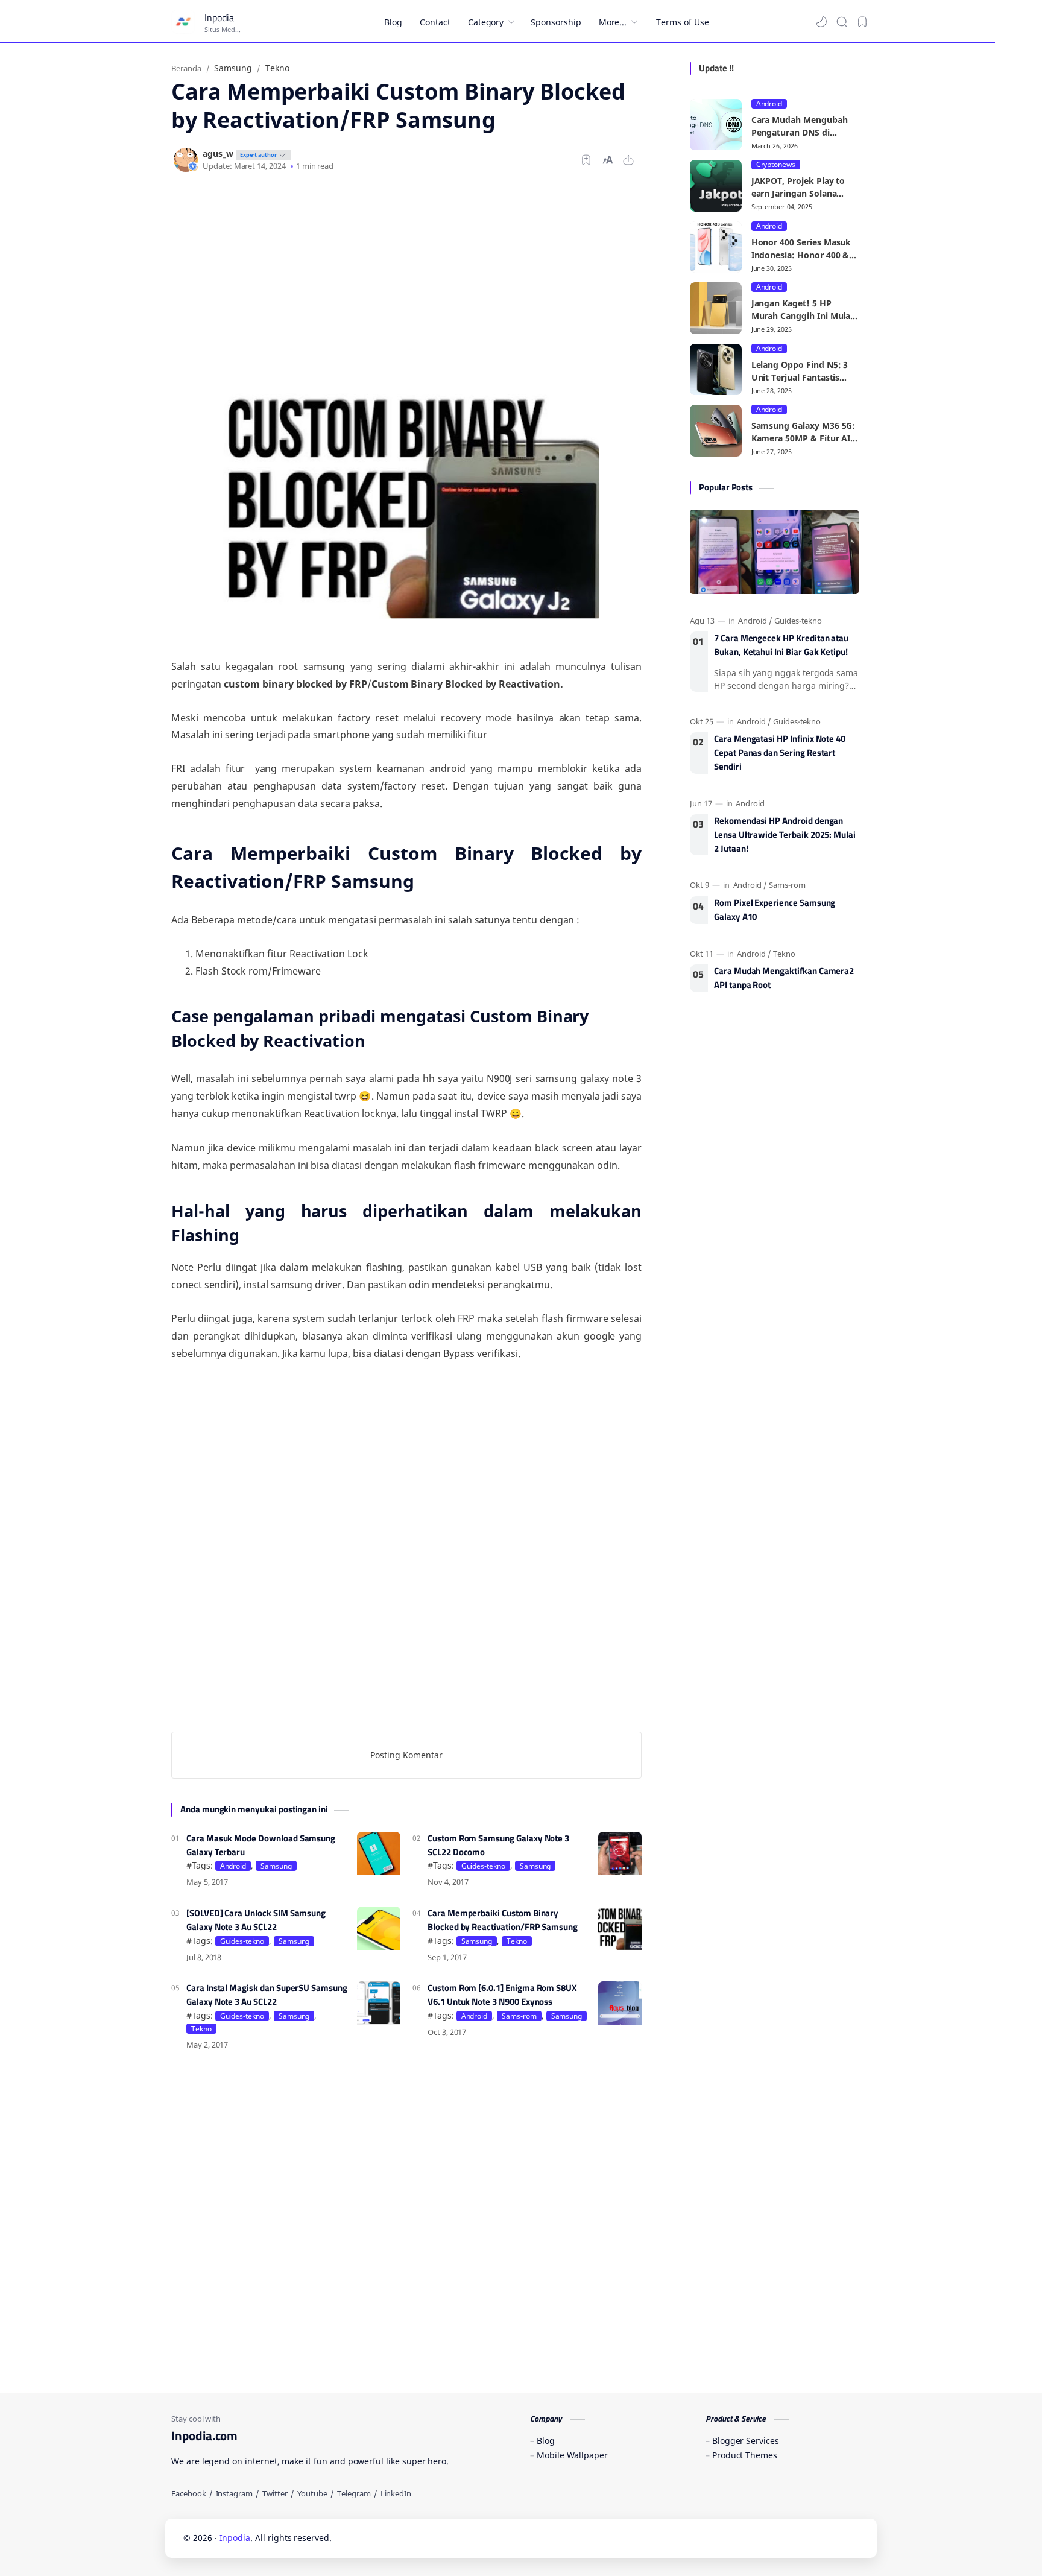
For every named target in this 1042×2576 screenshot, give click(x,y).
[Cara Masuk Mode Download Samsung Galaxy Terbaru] (379, 1853)
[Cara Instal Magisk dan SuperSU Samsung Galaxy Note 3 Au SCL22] (379, 2003)
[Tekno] (784, 954)
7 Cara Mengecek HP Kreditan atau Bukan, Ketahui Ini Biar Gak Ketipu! (781, 645)
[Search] (842, 22)
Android (233, 1866)
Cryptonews (776, 165)
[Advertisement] (406, 281)
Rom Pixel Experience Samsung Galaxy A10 (775, 910)
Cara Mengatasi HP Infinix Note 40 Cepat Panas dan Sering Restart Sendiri (780, 753)
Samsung (276, 1866)
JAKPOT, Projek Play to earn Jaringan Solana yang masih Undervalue (800, 187)
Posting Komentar (406, 1755)
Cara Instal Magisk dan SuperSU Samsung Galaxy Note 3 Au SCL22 (267, 1995)
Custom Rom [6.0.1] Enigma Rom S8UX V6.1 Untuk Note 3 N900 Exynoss (502, 1995)
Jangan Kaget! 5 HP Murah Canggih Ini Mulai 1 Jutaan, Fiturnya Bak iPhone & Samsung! (802, 310)
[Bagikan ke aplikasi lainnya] (628, 160)
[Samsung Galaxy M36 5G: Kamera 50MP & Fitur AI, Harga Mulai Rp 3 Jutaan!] (716, 431)
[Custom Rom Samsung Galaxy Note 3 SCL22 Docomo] (620, 1853)
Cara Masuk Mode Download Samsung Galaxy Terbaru (261, 1845)
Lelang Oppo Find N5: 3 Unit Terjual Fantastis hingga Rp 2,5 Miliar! (800, 371)
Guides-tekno (483, 1866)
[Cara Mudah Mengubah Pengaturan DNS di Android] (716, 125)
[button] (821, 22)
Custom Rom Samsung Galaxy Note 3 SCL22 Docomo (498, 1845)
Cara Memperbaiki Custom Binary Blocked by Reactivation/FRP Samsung (503, 1920)
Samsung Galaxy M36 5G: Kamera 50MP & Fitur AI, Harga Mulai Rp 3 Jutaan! (804, 432)
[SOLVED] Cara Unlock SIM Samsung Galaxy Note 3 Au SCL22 (256, 1920)
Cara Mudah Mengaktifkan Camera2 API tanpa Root (784, 978)
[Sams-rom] (787, 885)
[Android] (755, 621)
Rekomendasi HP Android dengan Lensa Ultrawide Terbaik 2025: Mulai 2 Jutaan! (785, 835)
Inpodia (219, 17)
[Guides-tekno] (798, 621)
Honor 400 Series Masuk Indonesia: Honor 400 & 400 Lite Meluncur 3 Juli (801, 249)
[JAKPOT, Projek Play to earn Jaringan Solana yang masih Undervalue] (716, 186)
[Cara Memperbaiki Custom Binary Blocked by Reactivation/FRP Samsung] (620, 1928)
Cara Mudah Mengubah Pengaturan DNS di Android (800, 126)
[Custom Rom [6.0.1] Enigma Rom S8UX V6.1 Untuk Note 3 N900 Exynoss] (620, 2003)
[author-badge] (262, 153)
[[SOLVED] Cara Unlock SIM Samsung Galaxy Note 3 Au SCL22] (379, 1928)
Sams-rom (519, 2016)
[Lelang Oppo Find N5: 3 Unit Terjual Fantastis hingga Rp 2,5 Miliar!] (716, 370)
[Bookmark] (862, 22)
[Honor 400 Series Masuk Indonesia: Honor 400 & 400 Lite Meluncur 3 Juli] (716, 247)
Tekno (517, 1941)
